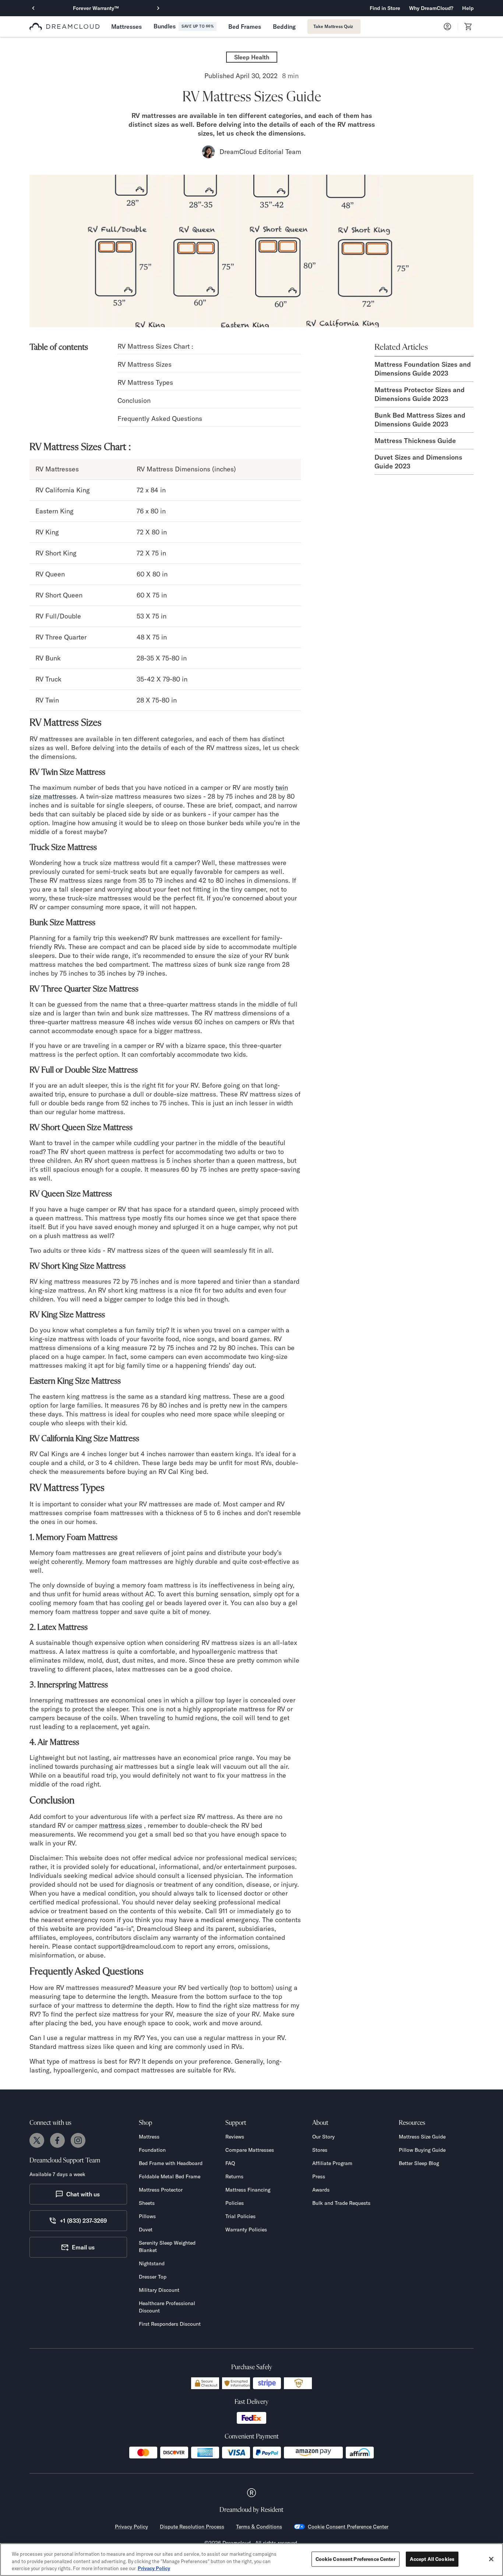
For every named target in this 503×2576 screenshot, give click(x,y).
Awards (321, 2190)
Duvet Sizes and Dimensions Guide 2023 (418, 462)
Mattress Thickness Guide (415, 441)
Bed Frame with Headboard (171, 2163)
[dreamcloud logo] (64, 27)
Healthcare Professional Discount (167, 2307)
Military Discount (159, 2290)
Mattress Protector (161, 2190)
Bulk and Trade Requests (341, 2203)
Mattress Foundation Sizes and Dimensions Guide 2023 (423, 369)
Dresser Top (153, 2277)
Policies (235, 2203)
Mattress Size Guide (422, 2137)
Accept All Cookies (432, 2559)
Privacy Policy (131, 2527)
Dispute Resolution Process (192, 2527)
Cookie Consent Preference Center (348, 2527)
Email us (83, 2247)
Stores (320, 2150)
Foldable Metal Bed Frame (170, 2176)
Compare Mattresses (250, 2150)
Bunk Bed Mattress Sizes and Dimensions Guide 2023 (420, 420)
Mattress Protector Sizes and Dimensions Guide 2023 (420, 394)
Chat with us (83, 2194)
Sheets (147, 2203)
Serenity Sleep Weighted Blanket (167, 2246)
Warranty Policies (246, 2230)
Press (319, 2176)
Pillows (147, 2216)
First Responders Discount (170, 2324)
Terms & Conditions (259, 2527)
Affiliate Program (332, 2163)
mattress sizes (121, 1825)
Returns (234, 2176)
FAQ (230, 2163)
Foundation (152, 2150)
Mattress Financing (248, 2190)
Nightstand (152, 2263)
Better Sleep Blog (419, 2163)
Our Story (323, 2137)
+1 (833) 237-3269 (83, 2221)
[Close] (491, 2559)
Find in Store (385, 8)
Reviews (235, 2137)
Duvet (146, 2230)
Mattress (149, 2137)
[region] (251, 2560)
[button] (431, 8)
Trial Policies (240, 2216)
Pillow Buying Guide (422, 2150)
